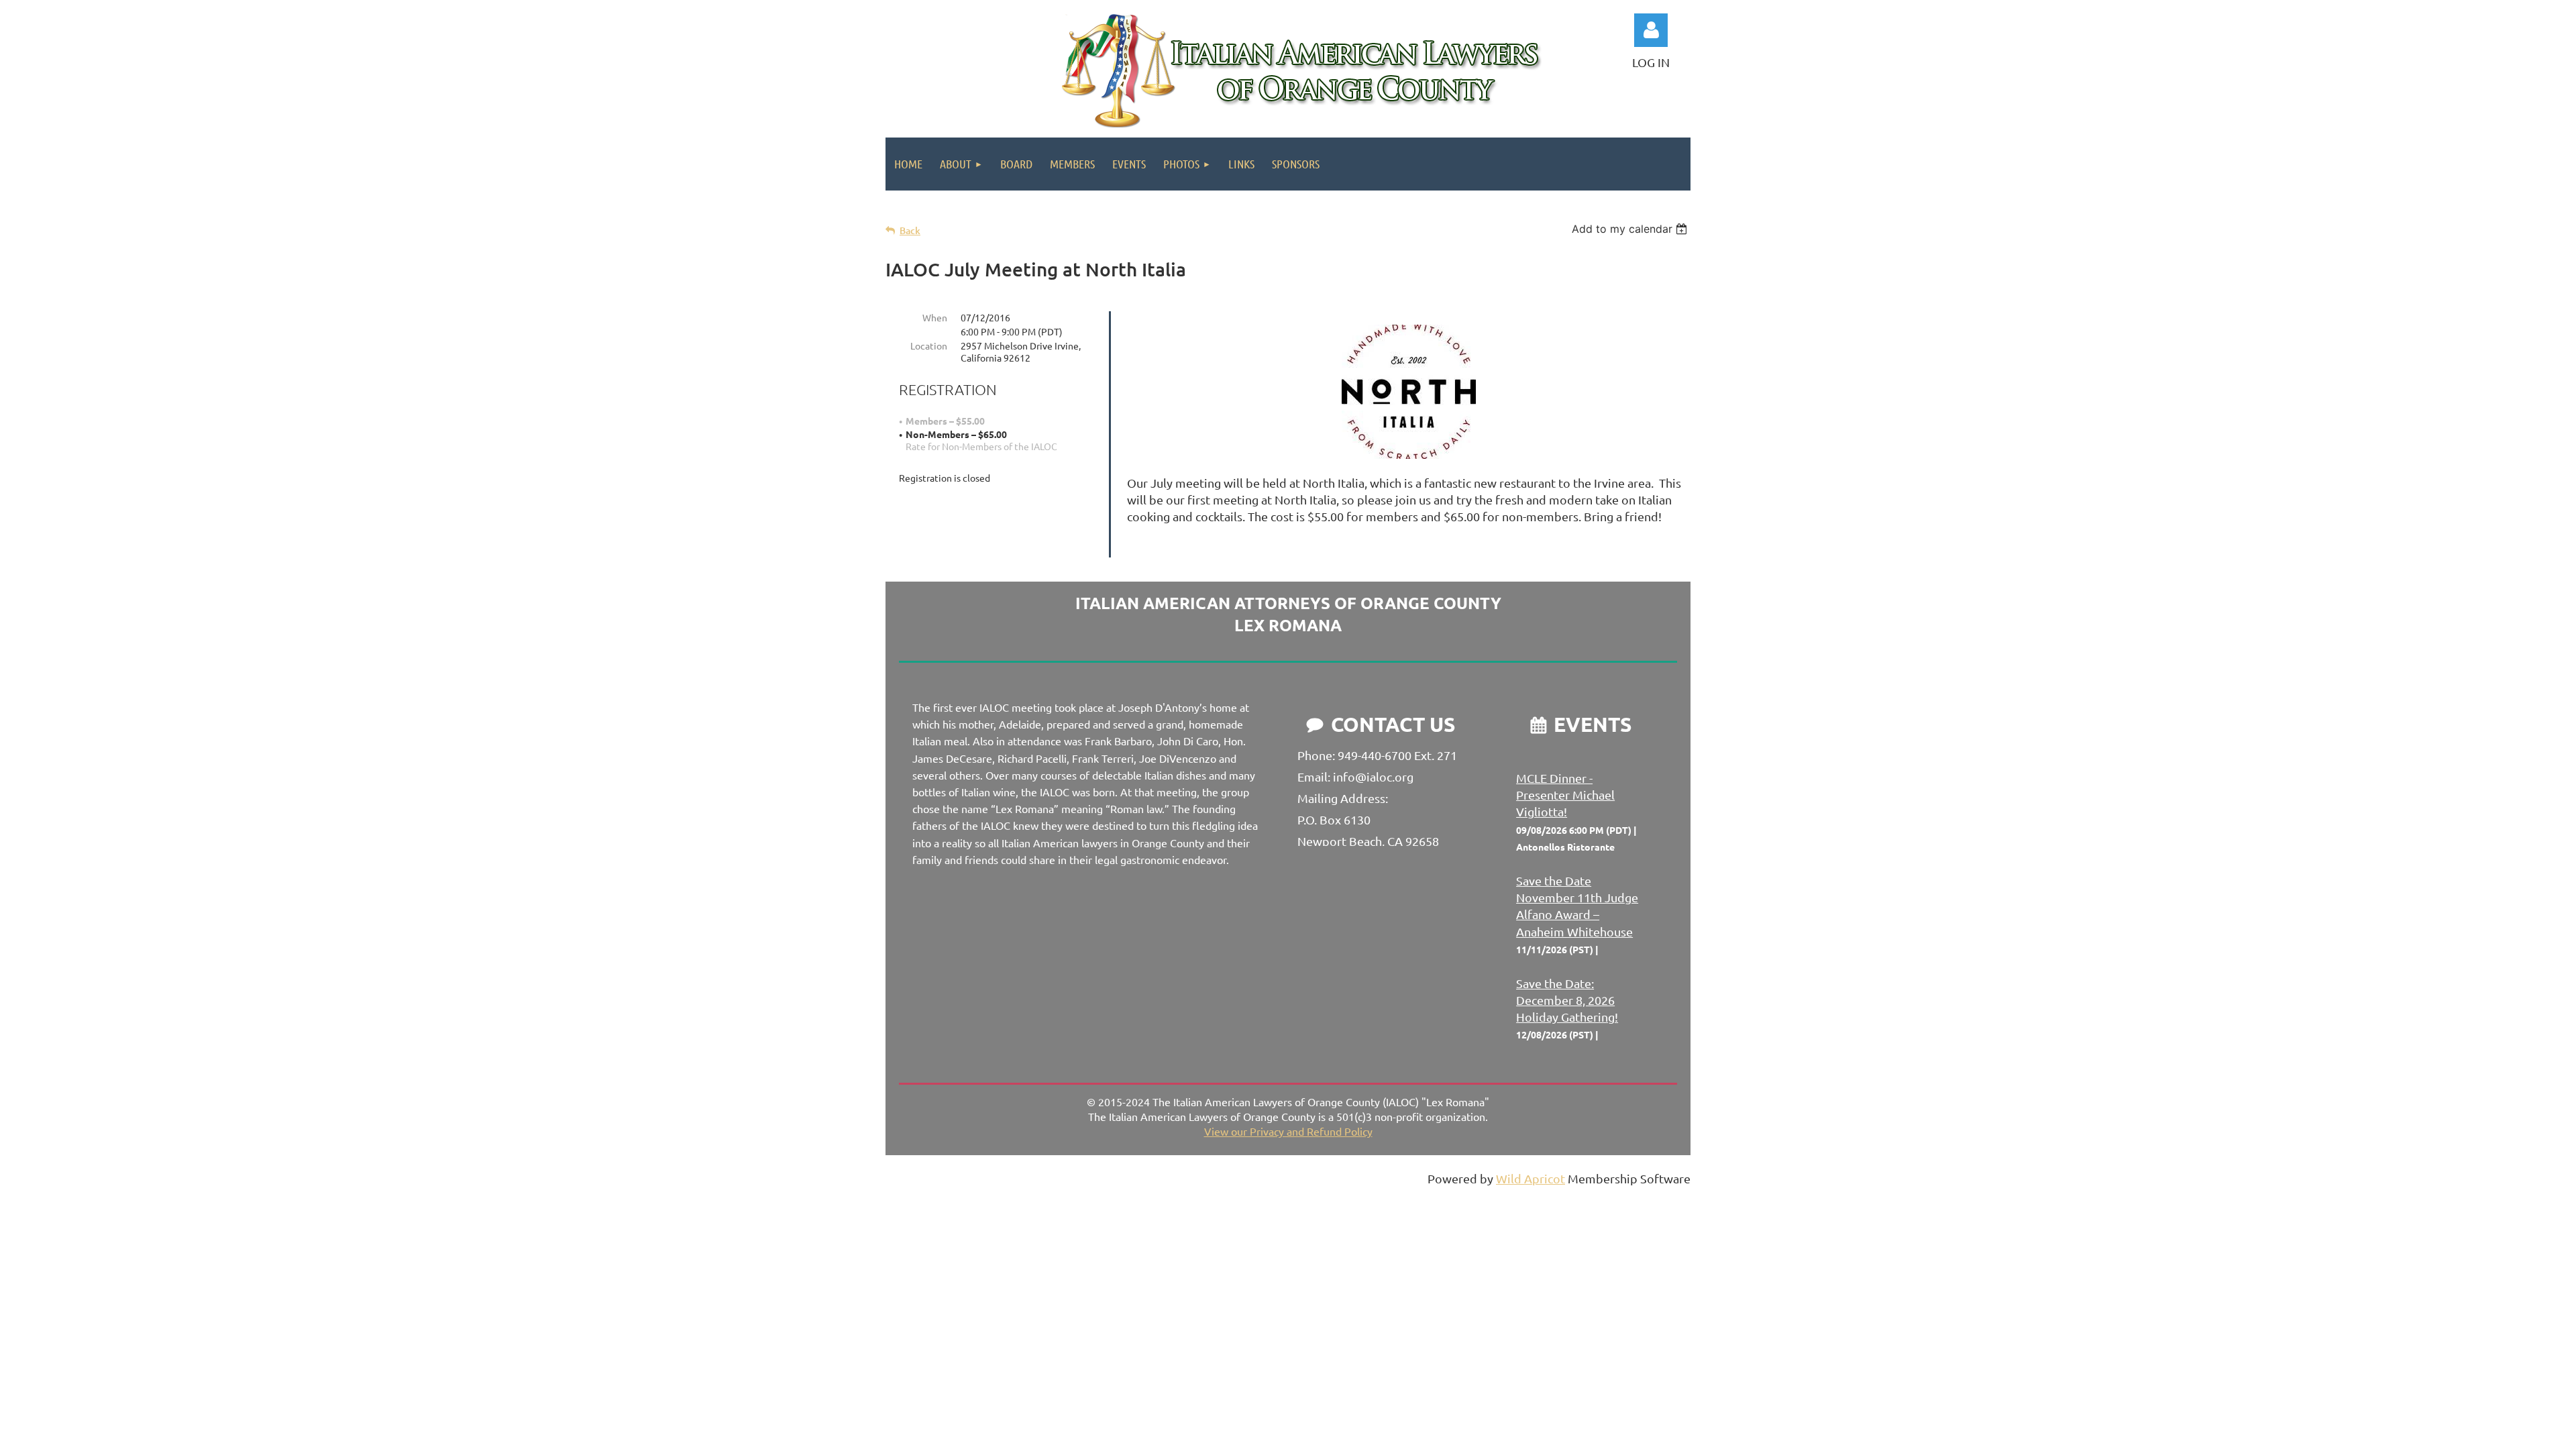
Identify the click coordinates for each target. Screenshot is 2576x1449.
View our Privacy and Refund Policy (1288, 1131)
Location (929, 345)
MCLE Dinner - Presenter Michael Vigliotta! (1565, 795)
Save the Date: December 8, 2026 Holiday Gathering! (1567, 1000)
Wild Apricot (1531, 1178)
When (935, 317)
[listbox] (1631, 229)
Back (910, 230)
